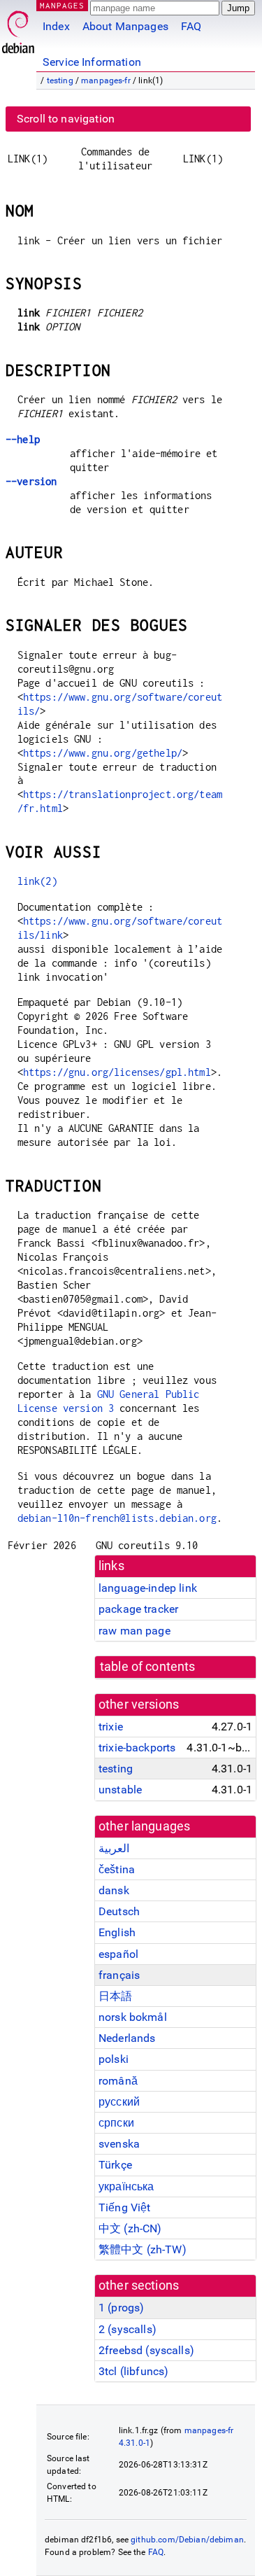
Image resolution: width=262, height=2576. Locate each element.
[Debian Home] (18, 28)
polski (114, 2059)
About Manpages (125, 26)
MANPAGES (62, 5)
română (118, 2081)
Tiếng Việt (125, 2207)
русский (119, 2102)
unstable (120, 1790)
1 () (121, 2308)
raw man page (134, 1631)
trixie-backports (137, 1748)
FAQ (191, 26)
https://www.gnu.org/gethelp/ (103, 753)
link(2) (37, 881)
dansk (114, 1890)
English (117, 1932)
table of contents (148, 1667)
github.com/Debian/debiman (187, 2540)
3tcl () (133, 2371)
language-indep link (148, 1588)
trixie (111, 1727)
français (119, 1975)
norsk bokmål (133, 2017)
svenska (119, 2144)
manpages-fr (106, 80)
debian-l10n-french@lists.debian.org (117, 1518)
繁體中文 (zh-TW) (143, 2249)
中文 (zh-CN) (130, 2228)
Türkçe (115, 2165)
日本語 (115, 1996)
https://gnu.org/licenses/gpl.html (117, 1072)
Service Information (92, 62)
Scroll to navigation (66, 119)
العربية (114, 1848)
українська (126, 2186)
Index (56, 26)
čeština (117, 1869)
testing (60, 80)
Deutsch (119, 1911)
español (118, 1954)
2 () (128, 2329)
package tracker (138, 1609)
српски (116, 2123)
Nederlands (127, 2038)
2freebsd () (146, 2350)
